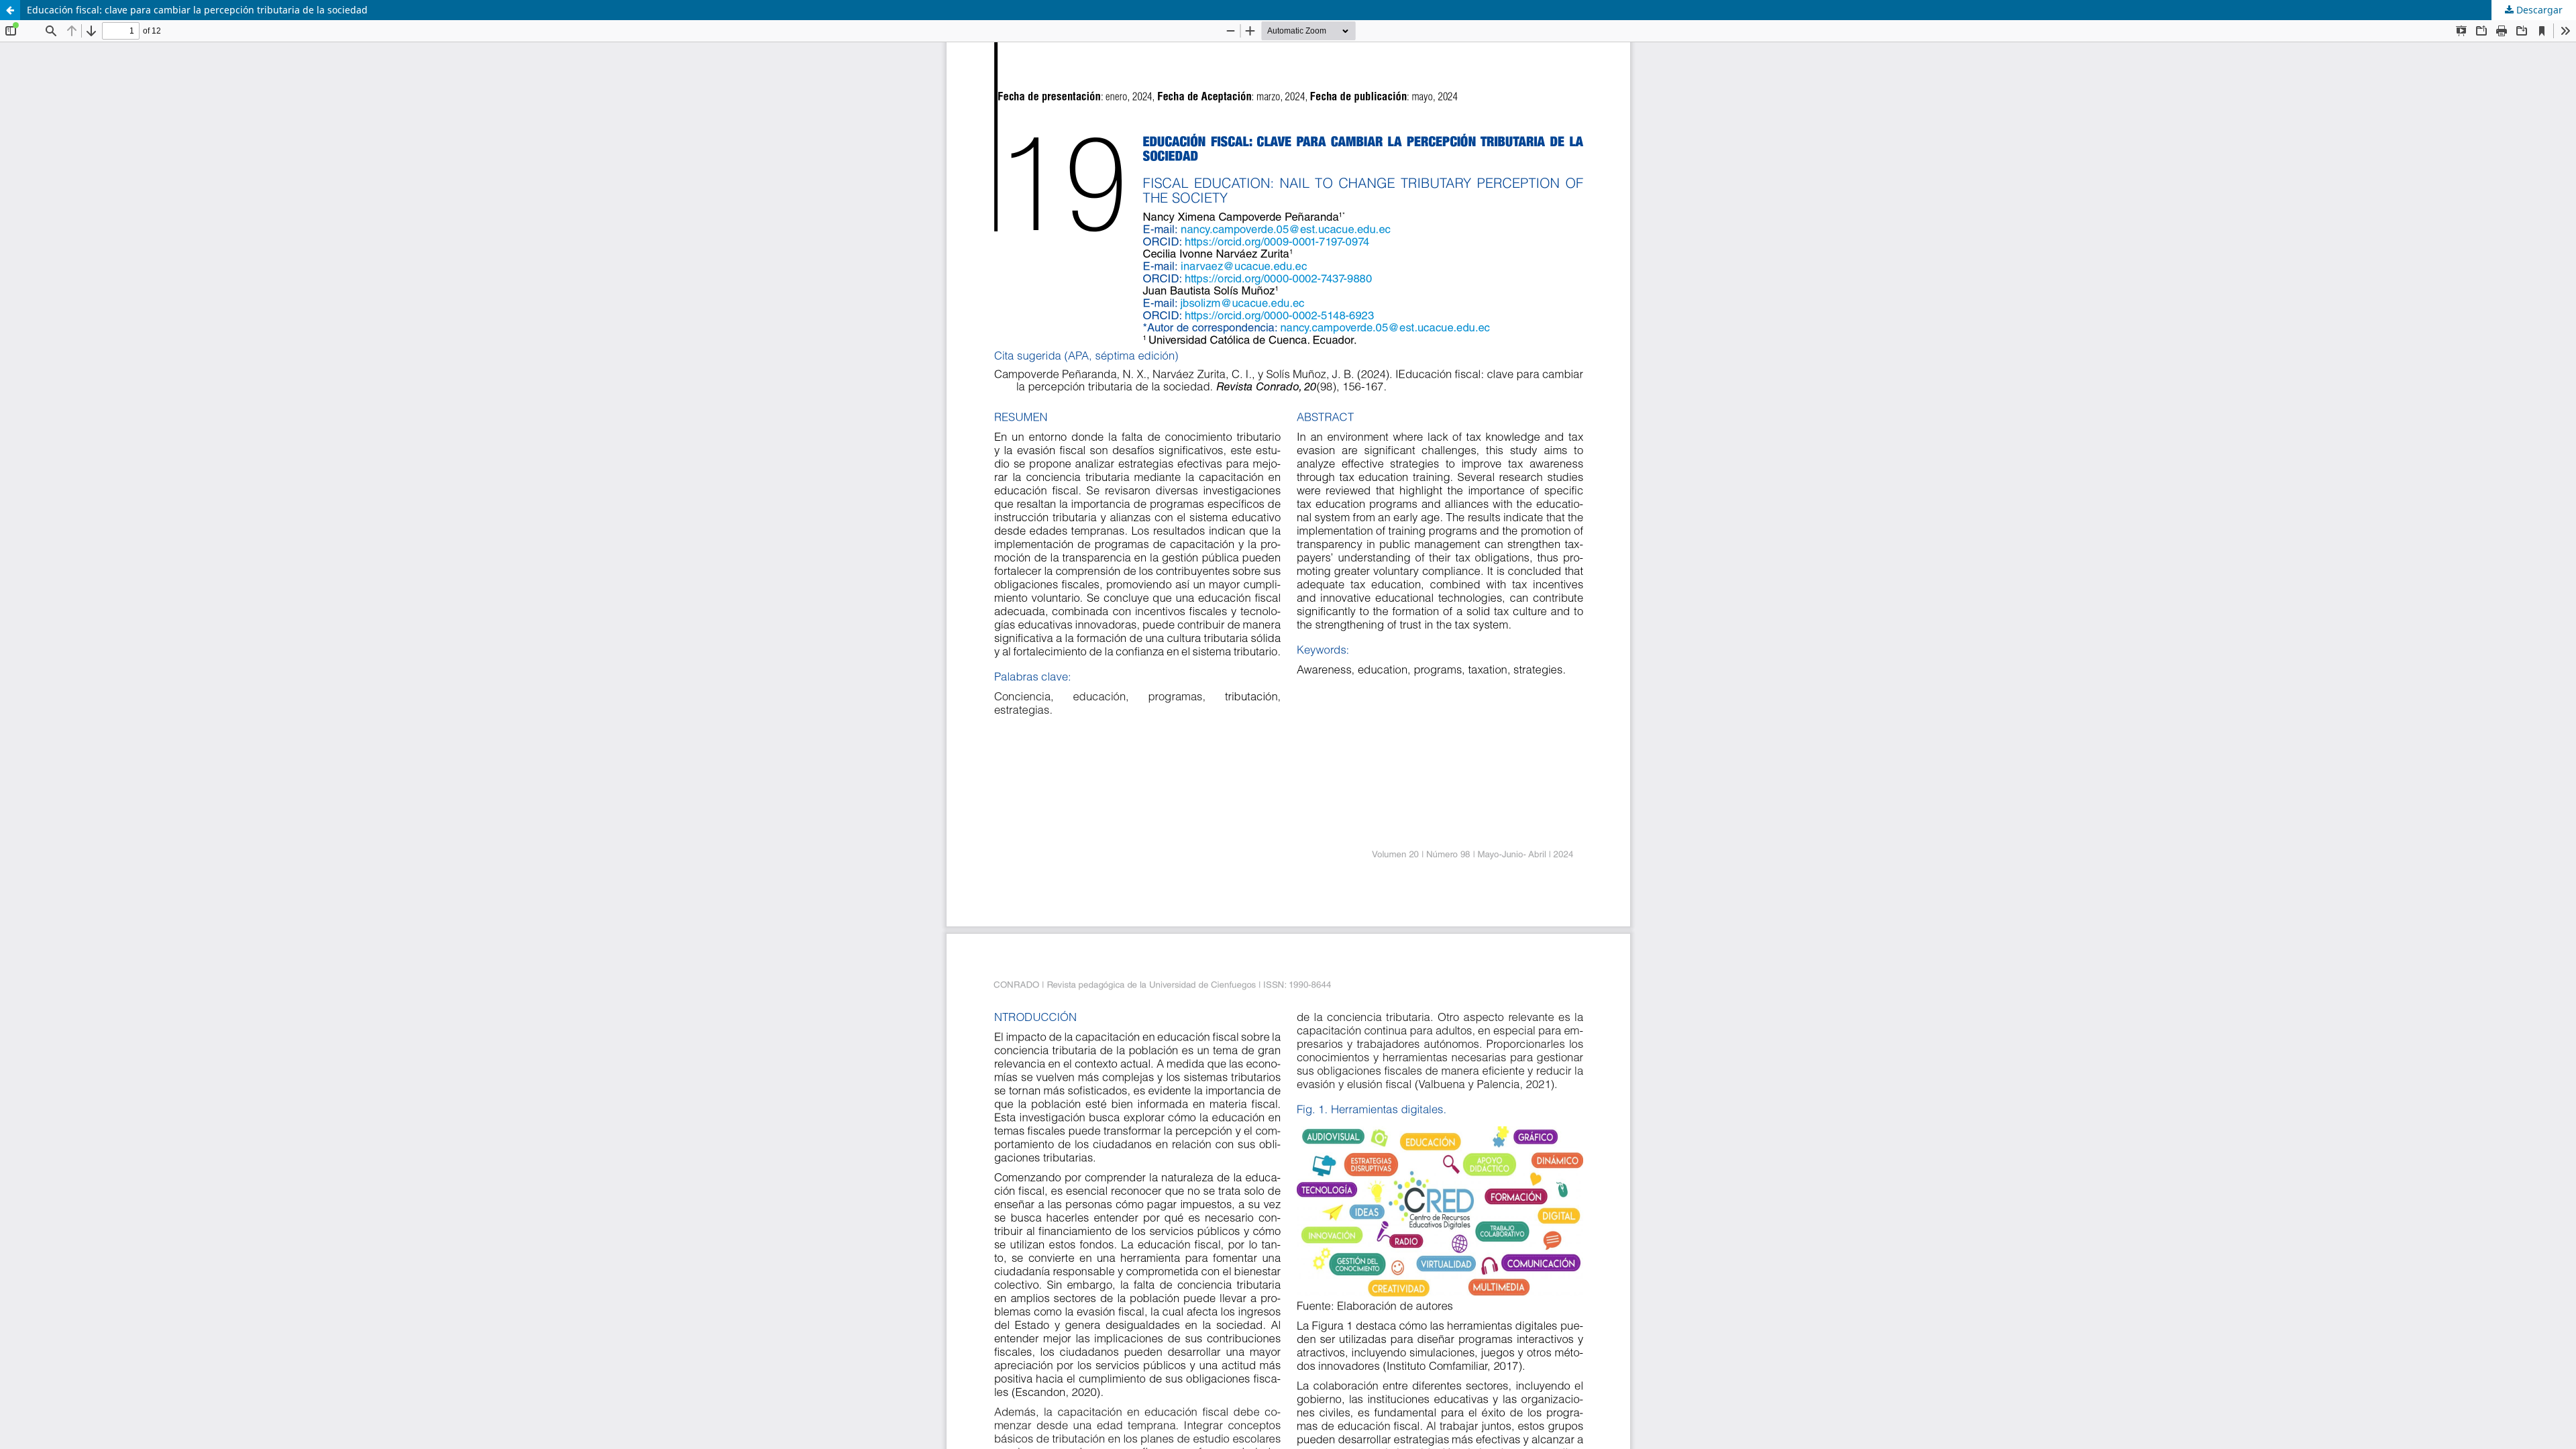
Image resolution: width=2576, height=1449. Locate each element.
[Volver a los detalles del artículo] (10, 10)
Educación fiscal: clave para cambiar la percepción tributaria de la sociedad (197, 10)
